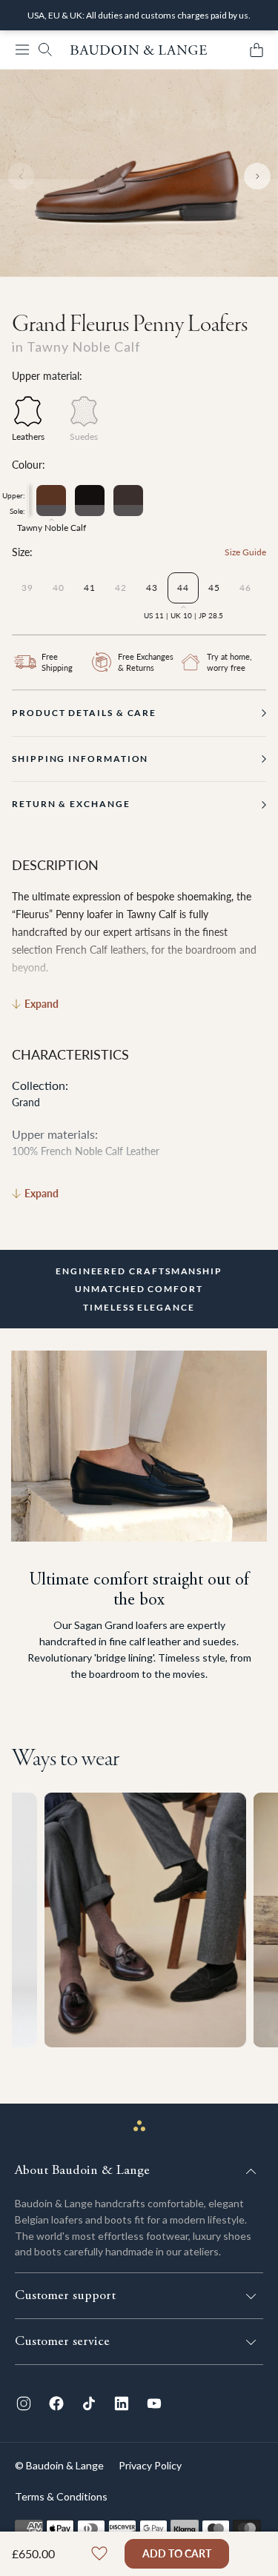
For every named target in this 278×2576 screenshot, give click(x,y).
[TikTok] (89, 2403)
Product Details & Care (84, 713)
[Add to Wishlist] (99, 2554)
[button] (22, 50)
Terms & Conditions (61, 2496)
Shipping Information (80, 759)
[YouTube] (154, 2403)
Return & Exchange (71, 804)
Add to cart (177, 2553)
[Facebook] (56, 2403)
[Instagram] (24, 2403)
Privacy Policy (150, 2465)
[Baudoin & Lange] (139, 50)
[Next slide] (257, 176)
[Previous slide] (21, 176)
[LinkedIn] (122, 2403)
